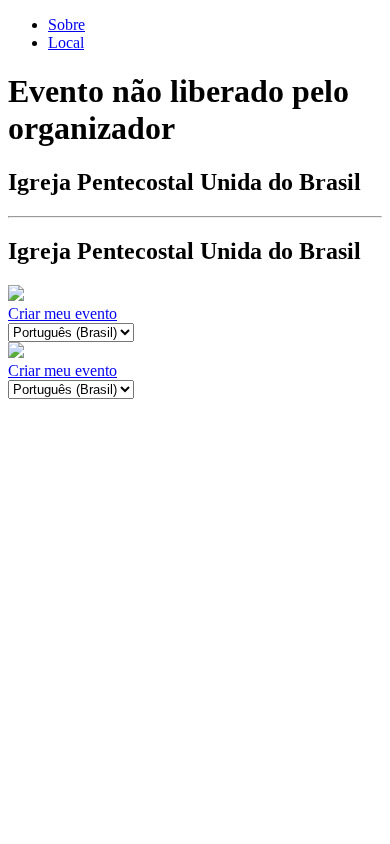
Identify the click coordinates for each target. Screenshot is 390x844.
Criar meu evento (62, 313)
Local (66, 42)
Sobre (66, 24)
